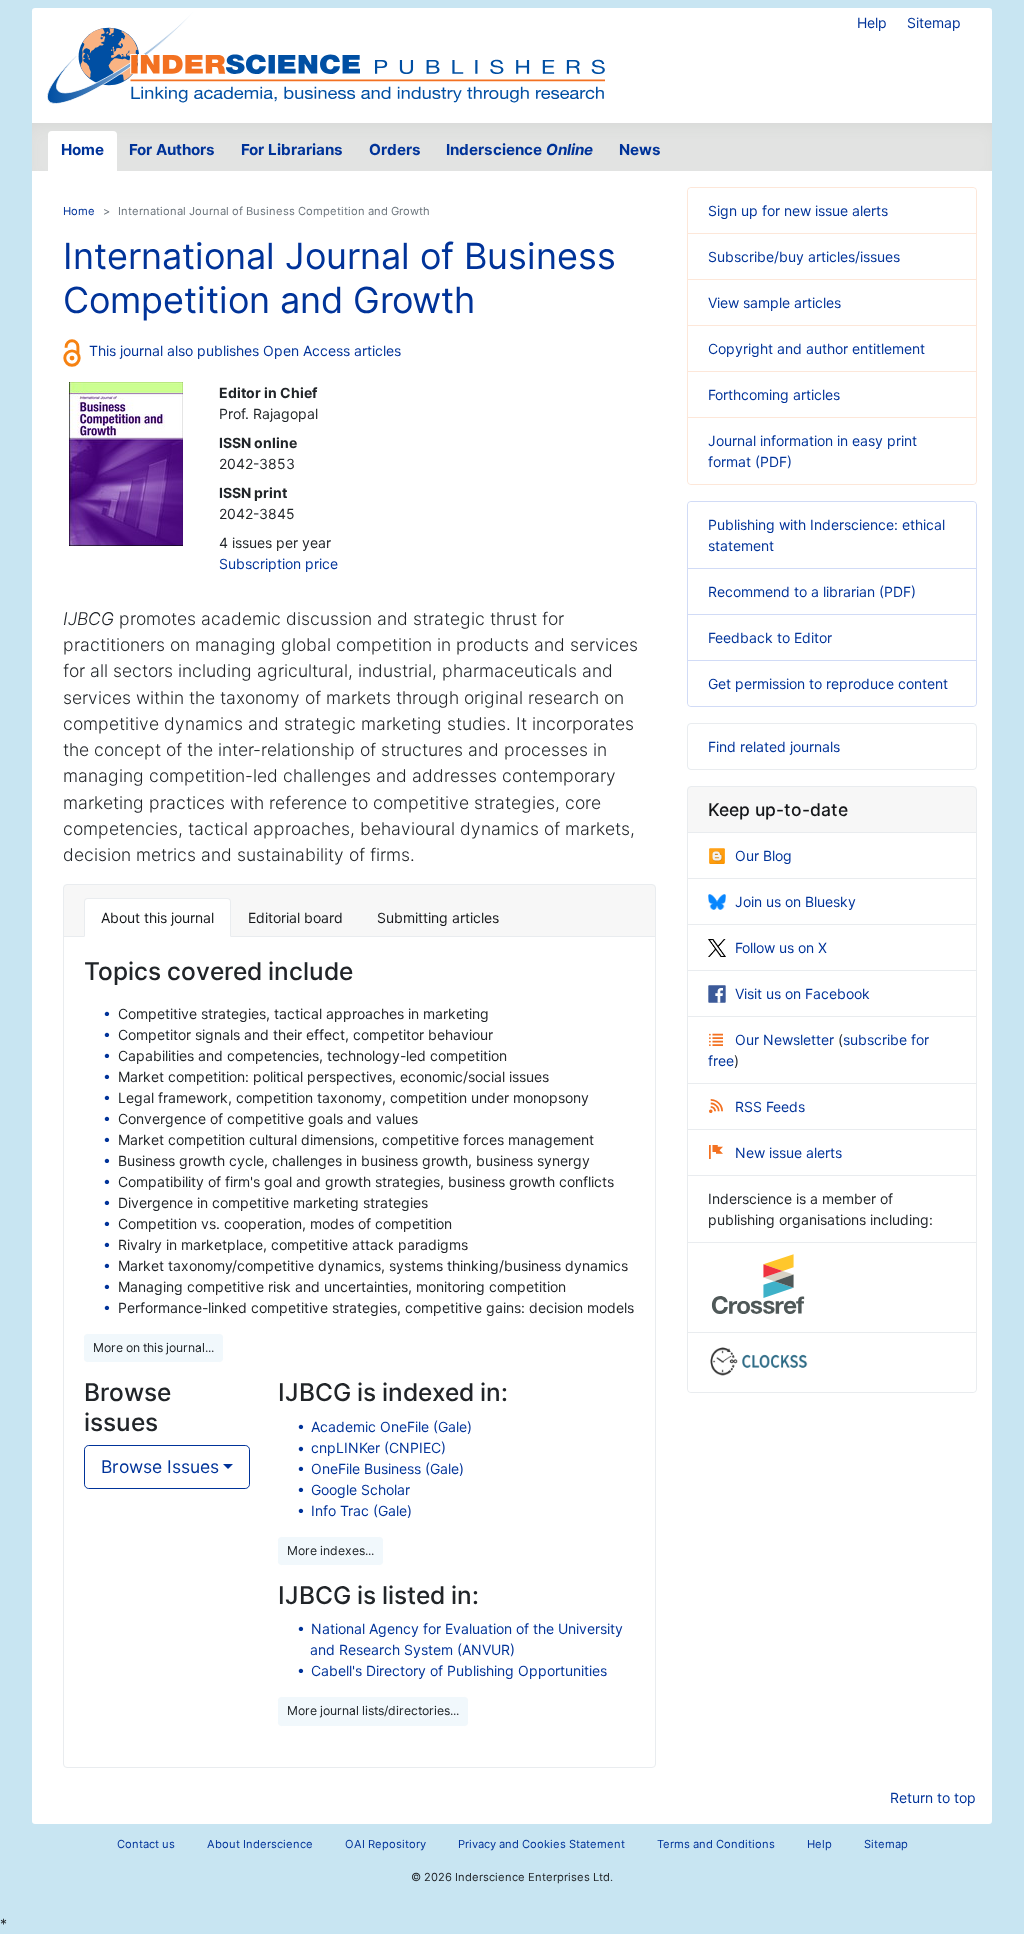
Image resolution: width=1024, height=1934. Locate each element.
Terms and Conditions (716, 1844)
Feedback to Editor (770, 637)
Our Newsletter (786, 1039)
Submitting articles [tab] (438, 917)
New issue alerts (788, 1152)
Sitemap (934, 22)
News (640, 149)
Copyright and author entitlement (816, 348)
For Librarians (292, 149)
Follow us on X (781, 947)
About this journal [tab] (157, 917)
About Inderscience (260, 1844)
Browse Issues (160, 1466)
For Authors (172, 149)
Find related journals (774, 746)
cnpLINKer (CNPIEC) (378, 1447)
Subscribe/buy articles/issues (804, 256)
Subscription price (278, 563)
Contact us (146, 1844)
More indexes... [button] (330, 1550)
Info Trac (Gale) (361, 1510)
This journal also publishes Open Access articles (245, 350)
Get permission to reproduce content (828, 683)
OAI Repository (385, 1844)
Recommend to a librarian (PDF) (812, 591)
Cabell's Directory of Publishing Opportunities (459, 1670)
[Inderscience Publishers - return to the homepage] (326, 57)
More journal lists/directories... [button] (373, 1710)
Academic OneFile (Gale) (391, 1426)
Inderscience (519, 149)
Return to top (933, 1797)
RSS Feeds (770, 1106)
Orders (395, 149)
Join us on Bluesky (795, 901)
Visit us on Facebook (802, 993)
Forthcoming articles (774, 394)
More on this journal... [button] (153, 1347)
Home (82, 149)
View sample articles (774, 302)
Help (872, 22)
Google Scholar (360, 1489)
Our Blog (763, 855)
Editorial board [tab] (295, 917)
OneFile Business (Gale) (387, 1468)
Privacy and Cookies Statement (541, 1844)
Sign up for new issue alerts (798, 210)
